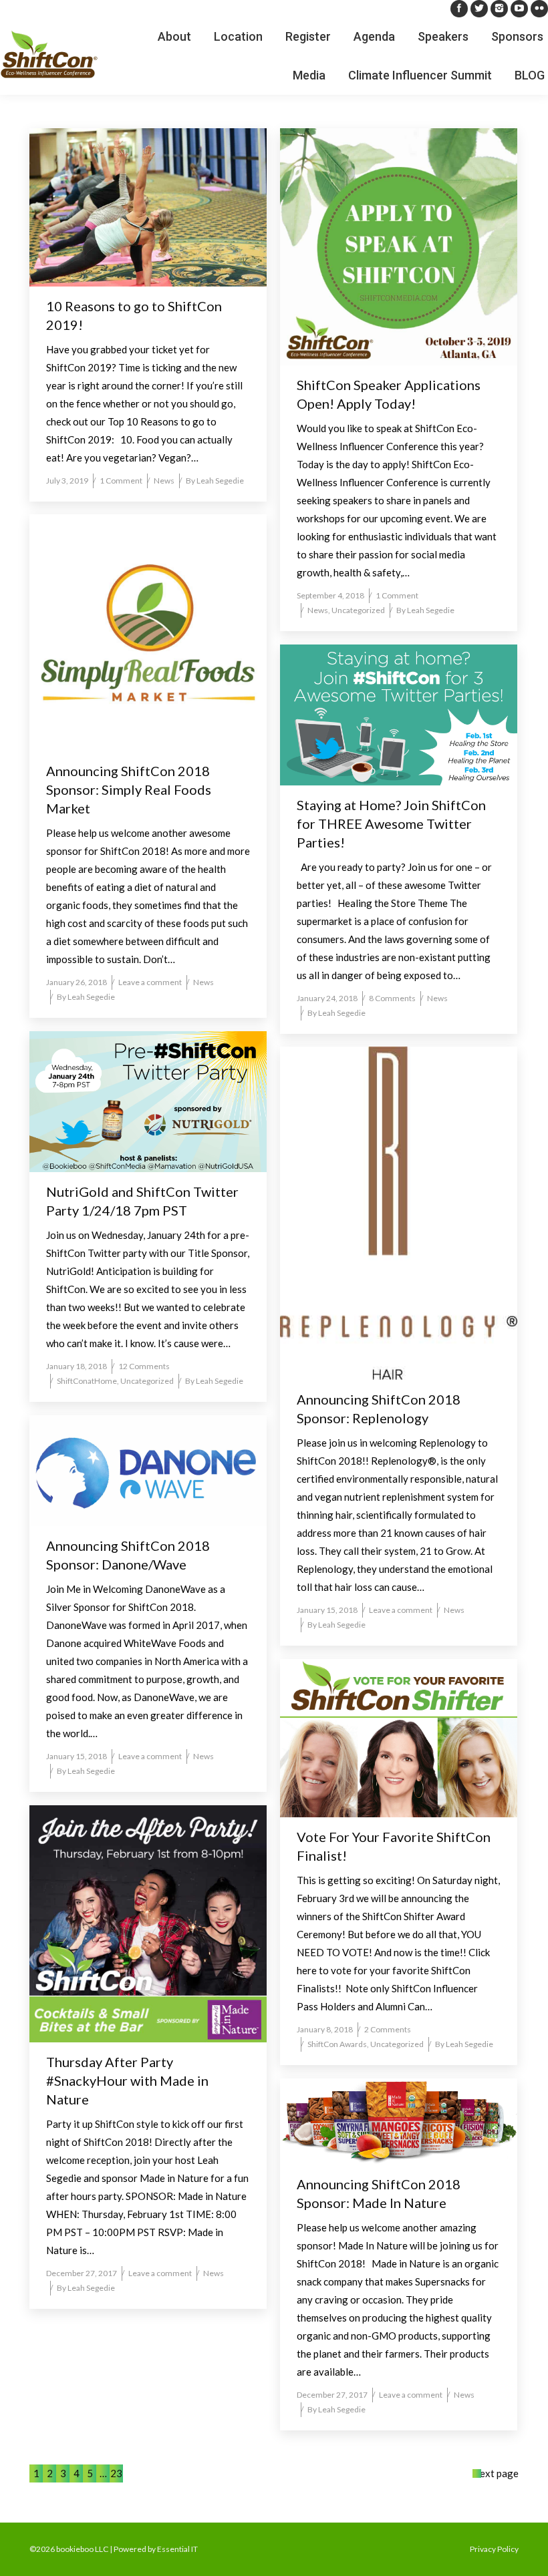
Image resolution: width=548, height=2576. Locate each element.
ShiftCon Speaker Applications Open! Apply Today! (389, 394)
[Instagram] (499, 9)
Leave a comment (150, 982)
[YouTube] (519, 9)
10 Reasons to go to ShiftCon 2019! (134, 315)
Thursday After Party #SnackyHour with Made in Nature (127, 2080)
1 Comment (121, 481)
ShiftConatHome (87, 1381)
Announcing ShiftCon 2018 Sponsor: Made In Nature (379, 2193)
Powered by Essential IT (156, 2549)
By (215, 481)
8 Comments (392, 998)
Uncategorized (358, 610)
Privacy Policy (494, 2549)
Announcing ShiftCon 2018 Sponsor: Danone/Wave (128, 1555)
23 (116, 2473)
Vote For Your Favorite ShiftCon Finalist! (394, 1846)
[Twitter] (479, 9)
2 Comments (388, 2029)
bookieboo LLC (82, 2549)
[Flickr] (539, 9)
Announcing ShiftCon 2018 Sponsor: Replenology (379, 1409)
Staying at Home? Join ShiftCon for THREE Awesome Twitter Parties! (391, 823)
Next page (496, 2473)
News (164, 481)
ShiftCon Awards (337, 2044)
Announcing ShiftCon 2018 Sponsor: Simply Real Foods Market (129, 789)
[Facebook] (459, 9)
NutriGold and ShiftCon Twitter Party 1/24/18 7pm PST (142, 1201)
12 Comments (144, 1366)
